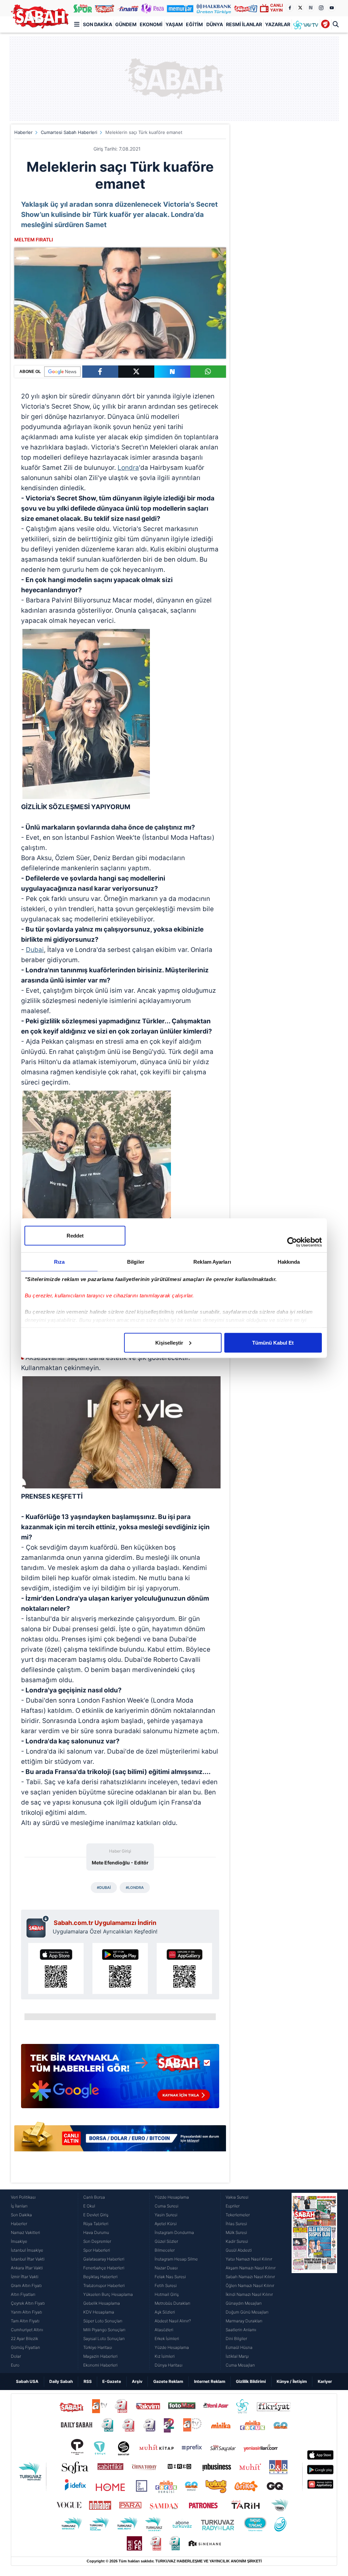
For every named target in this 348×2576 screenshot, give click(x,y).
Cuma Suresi (167, 2206)
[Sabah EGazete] (314, 2281)
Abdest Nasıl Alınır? (173, 2321)
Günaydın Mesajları (244, 2303)
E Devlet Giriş (96, 2215)
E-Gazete (112, 2381)
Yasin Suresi (166, 2215)
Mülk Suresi (236, 2232)
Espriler (233, 2206)
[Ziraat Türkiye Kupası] (326, 24)
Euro (15, 2365)
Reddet (75, 1235)
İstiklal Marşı (237, 2356)
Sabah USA (27, 2381)
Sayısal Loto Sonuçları (104, 2339)
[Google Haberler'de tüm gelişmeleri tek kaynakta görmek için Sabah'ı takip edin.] (120, 2079)
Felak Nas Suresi (170, 2277)
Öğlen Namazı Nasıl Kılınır (250, 2285)
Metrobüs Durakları (172, 2303)
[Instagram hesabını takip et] (321, 8)
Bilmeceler (165, 2250)
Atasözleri (164, 2330)
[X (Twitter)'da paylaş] (136, 372)
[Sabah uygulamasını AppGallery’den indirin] (184, 1968)
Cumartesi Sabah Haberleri (69, 132)
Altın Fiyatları (23, 2294)
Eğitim (194, 24)
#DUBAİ (104, 1888)
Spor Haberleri (97, 2250)
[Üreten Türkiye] (214, 8)
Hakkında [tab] (289, 1261)
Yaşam (174, 24)
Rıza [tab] (59, 1261)
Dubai (35, 950)
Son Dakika (98, 24)
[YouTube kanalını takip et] (332, 8)
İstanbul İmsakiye (27, 2250)
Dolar (16, 2356)
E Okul (89, 2206)
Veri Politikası (23, 2197)
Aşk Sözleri (165, 2312)
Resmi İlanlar (244, 24)
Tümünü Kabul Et (273, 1342)
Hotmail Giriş (167, 2294)
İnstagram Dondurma (174, 2232)
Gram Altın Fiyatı (26, 2285)
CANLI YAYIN (276, 8)
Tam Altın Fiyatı (25, 2321)
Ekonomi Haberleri (100, 2365)
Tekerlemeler (238, 2215)
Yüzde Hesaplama (172, 2197)
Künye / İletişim (292, 2381)
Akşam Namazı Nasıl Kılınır (251, 2268)
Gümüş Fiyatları (25, 2347)
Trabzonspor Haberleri (104, 2285)
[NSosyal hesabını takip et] (311, 8)
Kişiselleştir (169, 1342)
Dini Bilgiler (236, 2339)
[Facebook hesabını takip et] (290, 8)
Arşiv (137, 2381)
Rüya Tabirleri (96, 2224)
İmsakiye (19, 2241)
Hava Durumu (96, 2232)
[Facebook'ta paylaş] (100, 372)
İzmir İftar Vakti (25, 2277)
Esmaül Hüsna (239, 2347)
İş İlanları (19, 2206)
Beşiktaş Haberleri (100, 2277)
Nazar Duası (166, 2268)
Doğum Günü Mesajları (247, 2312)
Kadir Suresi (237, 2241)
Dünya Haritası (169, 2365)
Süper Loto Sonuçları (103, 2321)
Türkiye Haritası (98, 2347)
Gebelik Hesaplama (102, 2303)
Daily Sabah (61, 2381)
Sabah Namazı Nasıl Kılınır (250, 2277)
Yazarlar (278, 24)
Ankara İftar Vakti (27, 2268)
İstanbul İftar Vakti (28, 2259)
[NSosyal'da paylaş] (172, 372)
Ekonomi (151, 24)
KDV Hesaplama (99, 2312)
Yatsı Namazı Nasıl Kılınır (249, 2259)
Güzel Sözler (166, 2241)
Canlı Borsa (94, 2197)
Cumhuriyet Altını (27, 2330)
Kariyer (325, 2381)
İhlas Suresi (236, 2224)
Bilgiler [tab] (136, 1261)
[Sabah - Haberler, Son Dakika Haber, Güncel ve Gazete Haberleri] (40, 16)
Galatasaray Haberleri (104, 2259)
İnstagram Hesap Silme (176, 2259)
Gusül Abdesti (239, 2250)
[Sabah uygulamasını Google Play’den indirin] (120, 1968)
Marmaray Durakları (244, 2321)
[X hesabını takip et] (300, 8)
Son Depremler (97, 2241)
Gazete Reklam (168, 2381)
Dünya (215, 24)
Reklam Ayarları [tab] (212, 1261)
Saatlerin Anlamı (241, 2330)
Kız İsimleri (165, 2356)
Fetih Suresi (166, 2285)
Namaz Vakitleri (25, 2232)
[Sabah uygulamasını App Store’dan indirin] (56, 1968)
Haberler (23, 132)
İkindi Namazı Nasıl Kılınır (249, 2294)
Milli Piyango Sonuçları (104, 2330)
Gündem (126, 24)
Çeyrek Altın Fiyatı (28, 2303)
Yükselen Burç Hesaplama (108, 2294)
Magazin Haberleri (100, 2356)
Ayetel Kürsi (166, 2224)
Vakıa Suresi (237, 2197)
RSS (88, 2381)
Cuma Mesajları (240, 2365)
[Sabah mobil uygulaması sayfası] (38, 1926)
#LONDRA (135, 1888)
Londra (128, 468)
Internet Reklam (210, 2381)
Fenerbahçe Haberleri (104, 2268)
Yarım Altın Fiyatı (27, 2312)
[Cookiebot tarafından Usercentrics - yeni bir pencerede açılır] (292, 1242)
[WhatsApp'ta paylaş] (208, 372)
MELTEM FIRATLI (34, 240)
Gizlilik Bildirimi (251, 2381)
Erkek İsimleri (167, 2339)
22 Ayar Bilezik (24, 2339)
